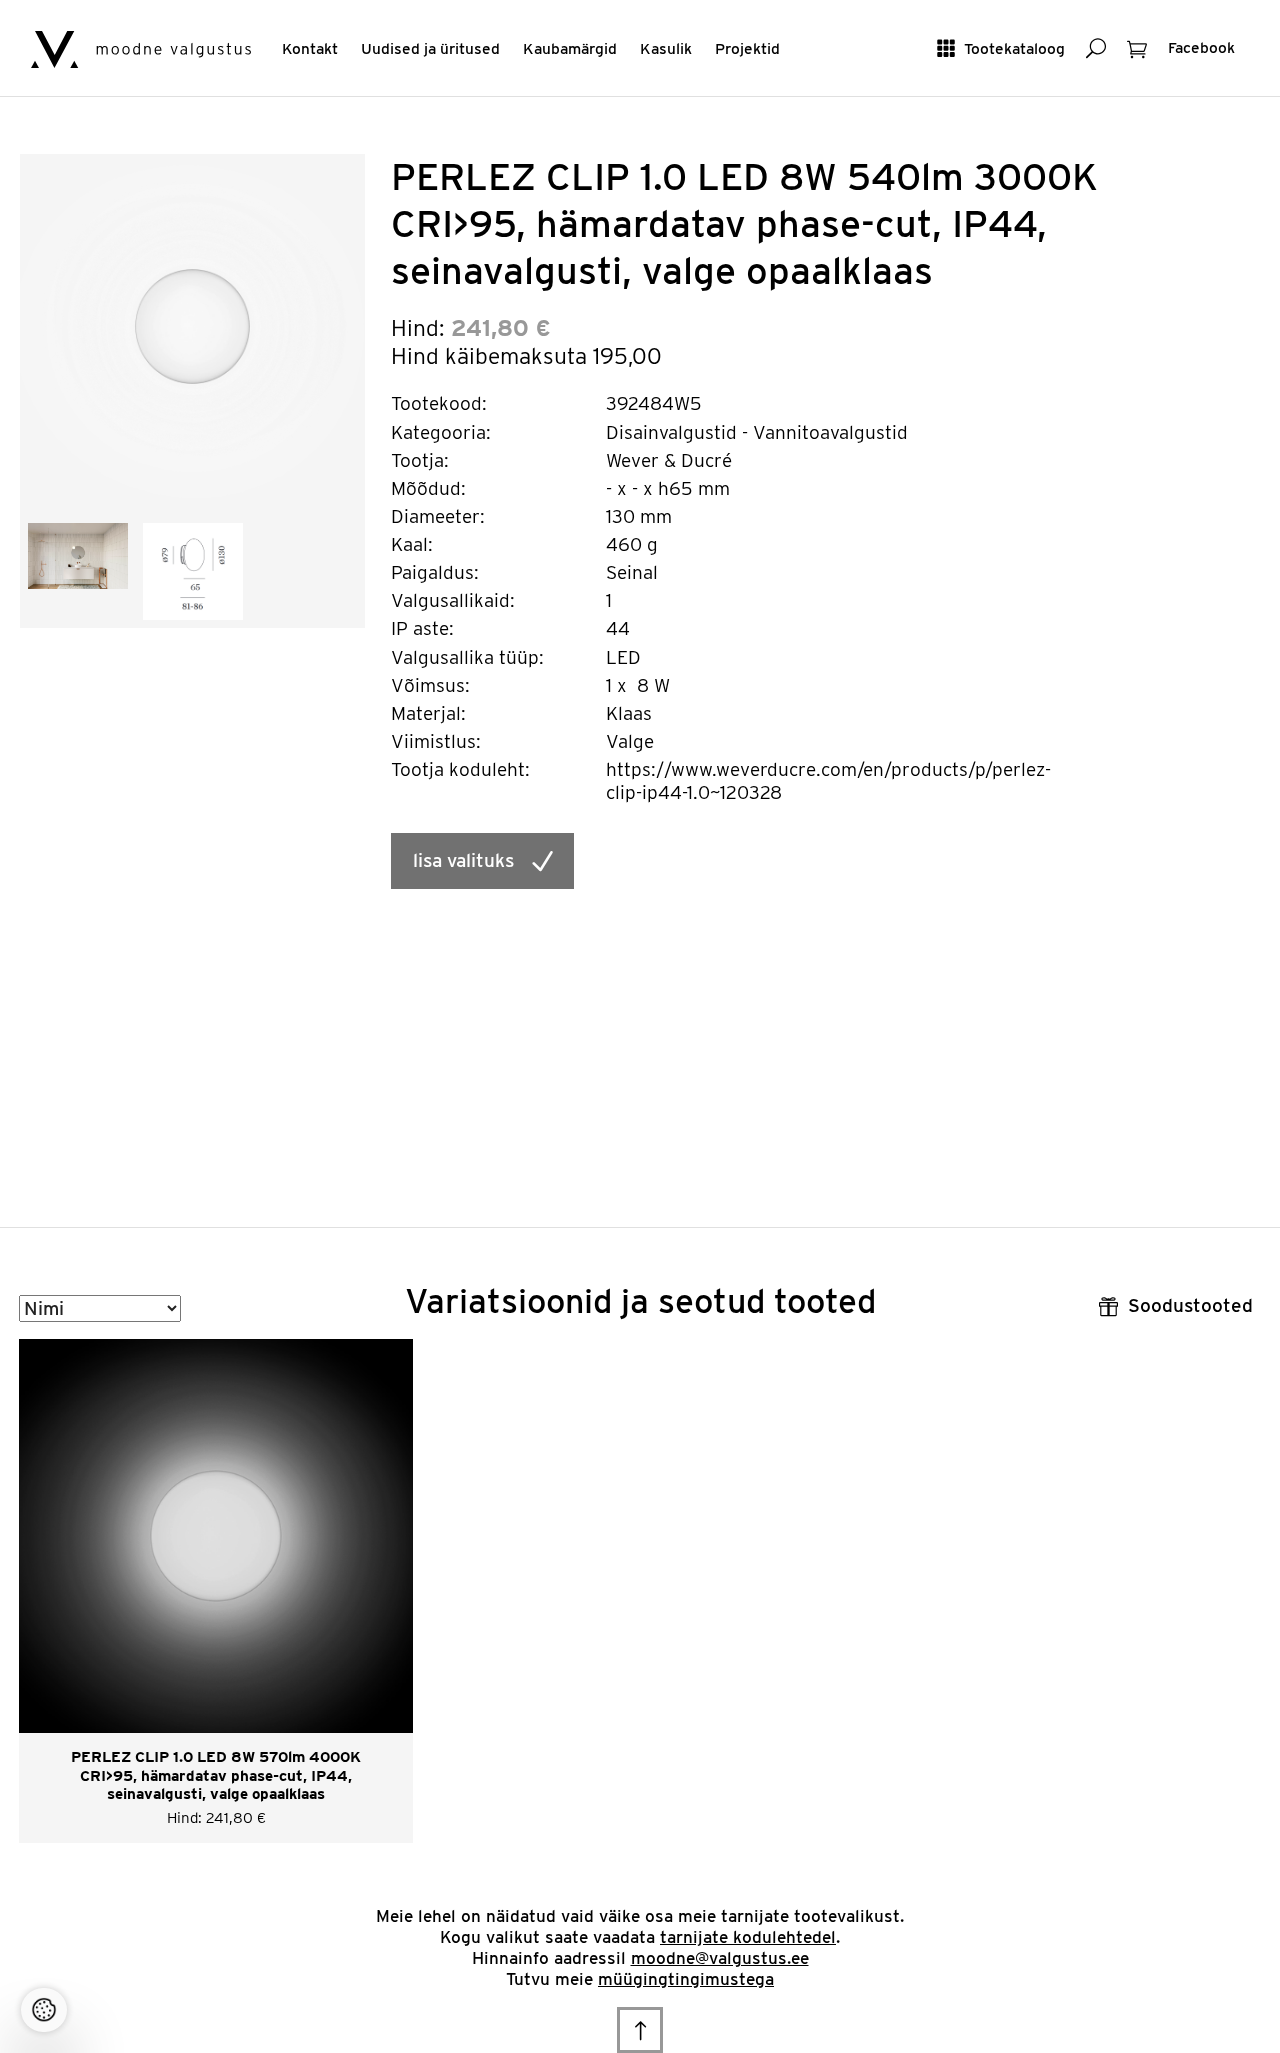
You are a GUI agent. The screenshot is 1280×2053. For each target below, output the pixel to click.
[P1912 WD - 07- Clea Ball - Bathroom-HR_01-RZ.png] (78, 554)
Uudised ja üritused (430, 48)
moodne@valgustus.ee (720, 1958)
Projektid (747, 48)
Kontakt (310, 48)
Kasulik (666, 48)
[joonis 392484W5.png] (193, 569)
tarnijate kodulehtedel (748, 1937)
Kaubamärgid (570, 48)
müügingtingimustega (686, 1979)
